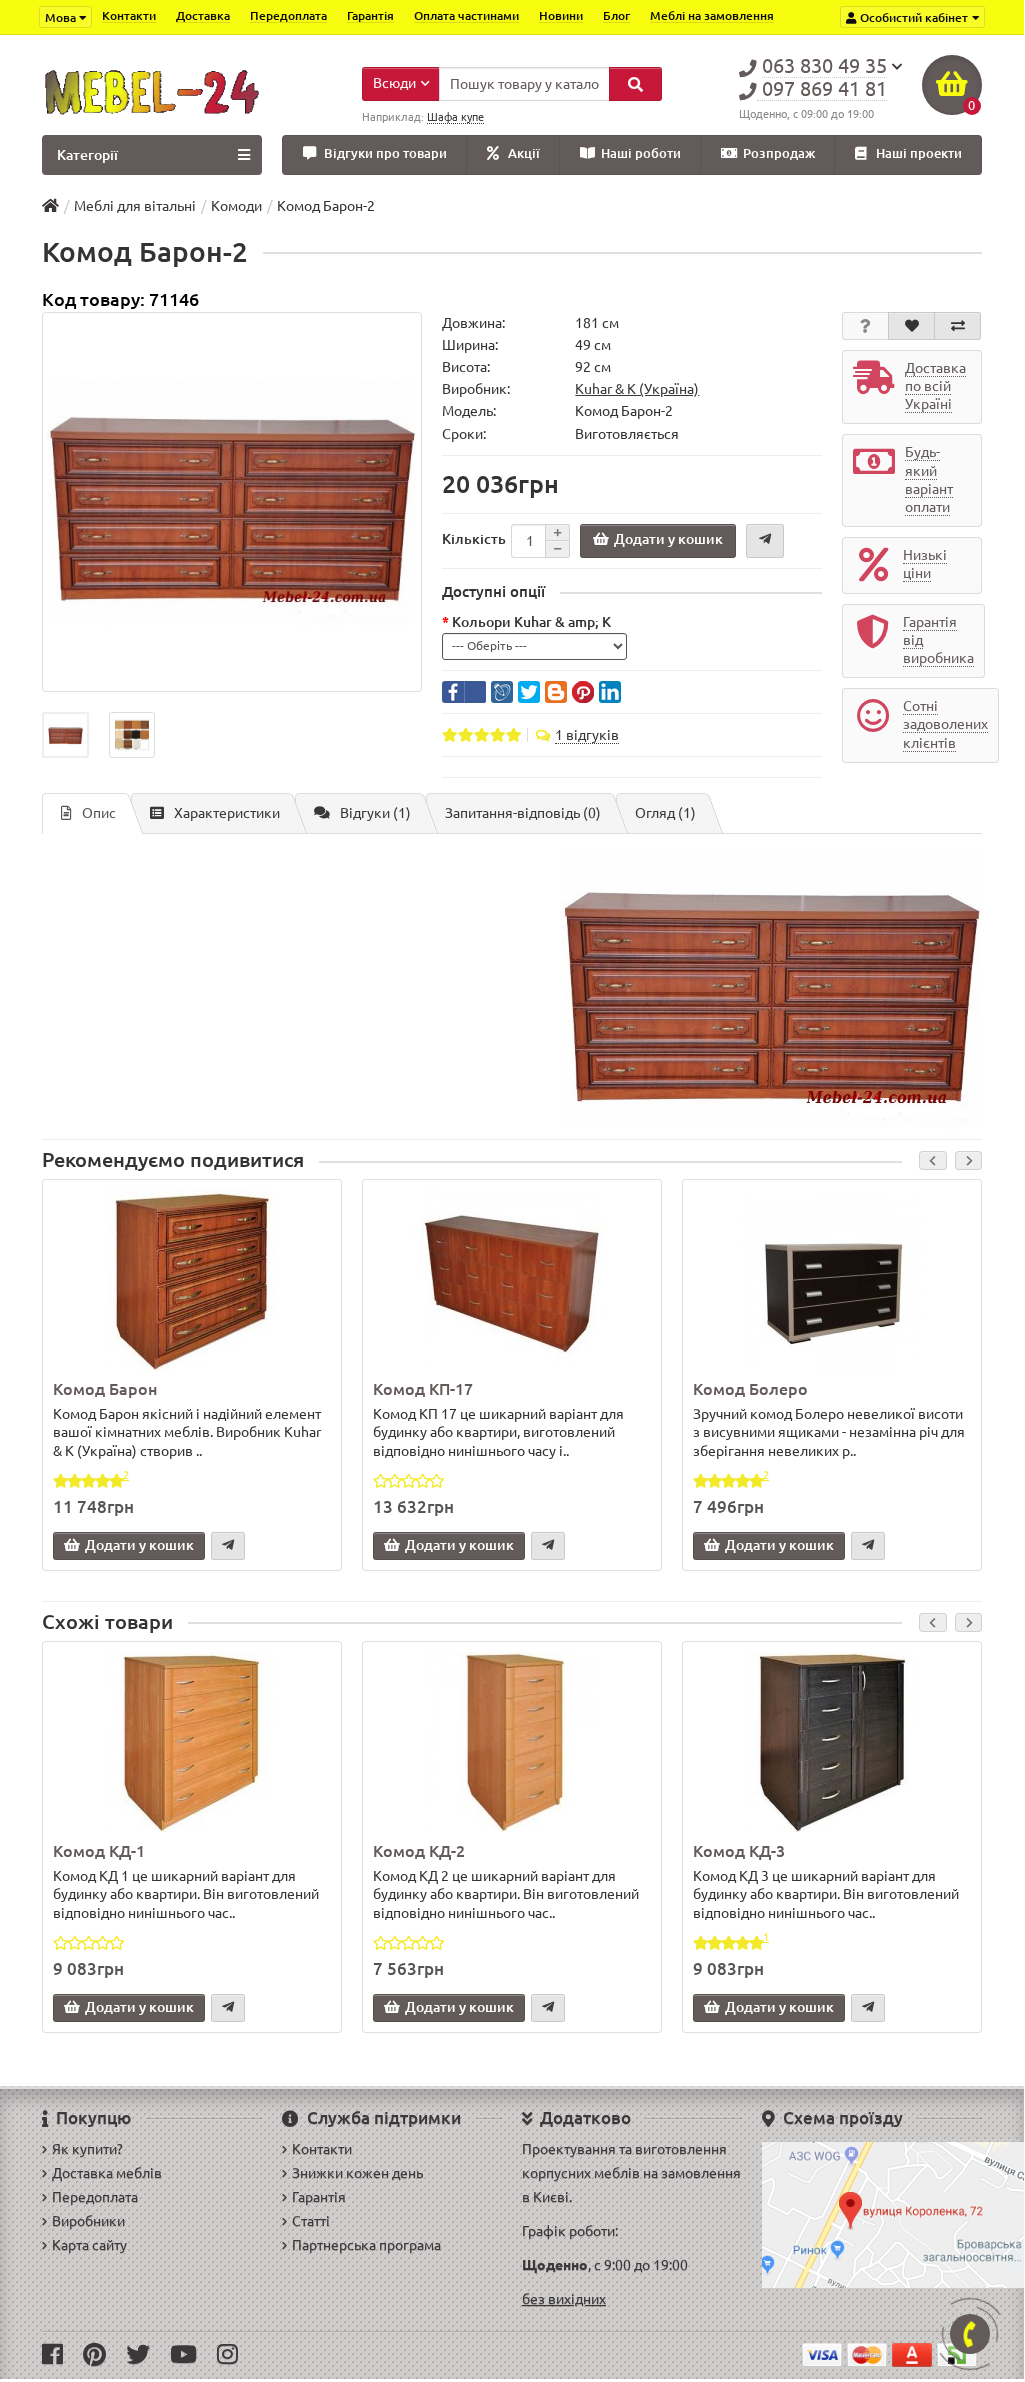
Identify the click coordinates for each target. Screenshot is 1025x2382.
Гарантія (370, 15)
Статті (311, 2221)
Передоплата (288, 15)
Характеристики (227, 813)
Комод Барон (105, 1389)
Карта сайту (89, 2245)
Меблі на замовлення (712, 15)
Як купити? (87, 2149)
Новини (561, 15)
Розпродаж (779, 153)
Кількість (474, 539)
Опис (99, 813)
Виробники (88, 2221)
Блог (616, 15)
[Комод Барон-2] (232, 502)
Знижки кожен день (357, 2173)
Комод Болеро (750, 1389)
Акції (524, 153)
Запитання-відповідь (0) (523, 813)
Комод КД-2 (419, 1851)
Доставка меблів (107, 2173)
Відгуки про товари (385, 153)
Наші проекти (919, 153)
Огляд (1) (665, 813)
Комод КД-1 (99, 1851)
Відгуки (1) (375, 813)
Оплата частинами (466, 15)
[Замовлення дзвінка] (970, 2334)
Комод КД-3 (739, 1851)
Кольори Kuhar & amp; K (531, 622)
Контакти (129, 15)
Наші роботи (641, 153)
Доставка (203, 15)
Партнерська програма (366, 2245)
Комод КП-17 (423, 1389)
